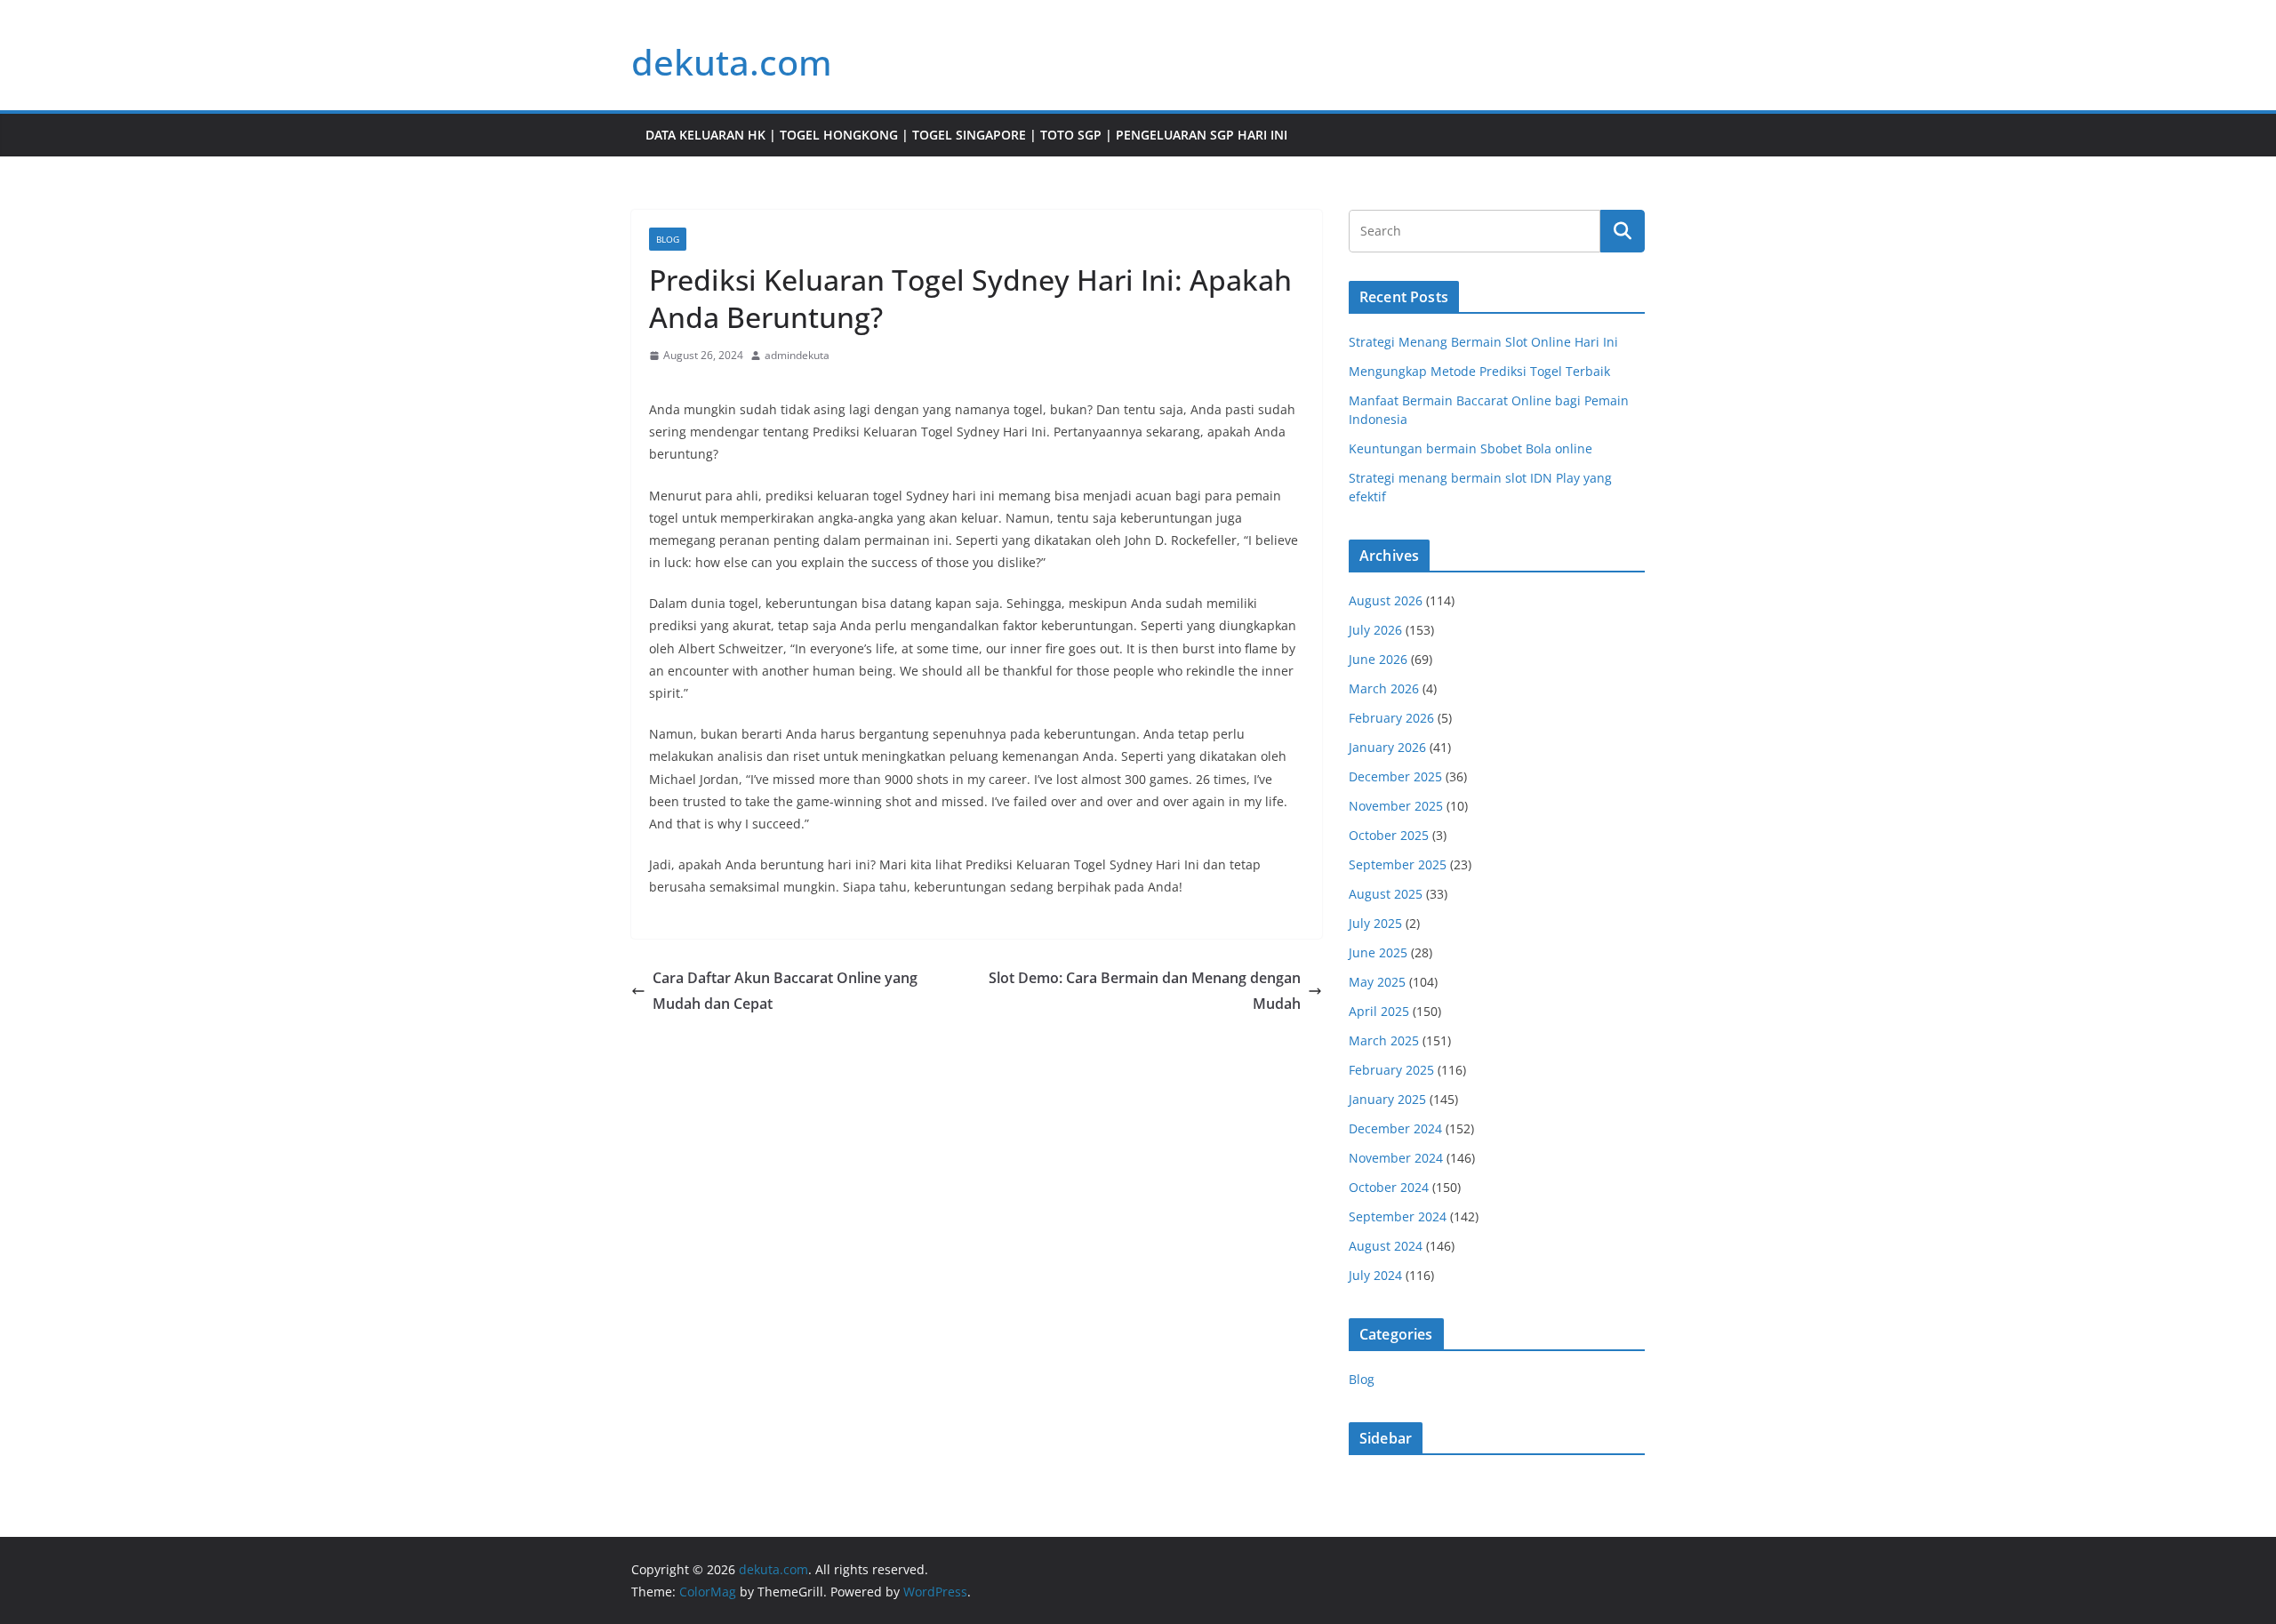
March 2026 (1384, 688)
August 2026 (1386, 600)
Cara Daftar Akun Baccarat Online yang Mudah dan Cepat (785, 991)
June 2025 (1378, 952)
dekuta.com (732, 62)
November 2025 (1396, 806)
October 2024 (1389, 1187)
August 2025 (1386, 894)
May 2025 (1377, 982)
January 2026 (1387, 747)
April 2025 (1379, 1011)
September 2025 (1398, 864)
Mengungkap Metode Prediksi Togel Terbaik (1479, 371)
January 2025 (1387, 1099)
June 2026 (1378, 659)
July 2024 (1375, 1275)
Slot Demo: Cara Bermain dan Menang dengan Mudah (1145, 991)
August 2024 (1386, 1246)
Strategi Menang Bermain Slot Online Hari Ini (1483, 342)
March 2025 (1384, 1040)
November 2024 (1396, 1158)
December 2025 (1395, 776)
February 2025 (1391, 1070)
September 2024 (1398, 1216)
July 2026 (1375, 630)
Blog (668, 239)
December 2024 (1395, 1128)
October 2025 (1389, 835)
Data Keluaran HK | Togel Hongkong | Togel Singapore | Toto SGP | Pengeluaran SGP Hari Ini (966, 135)
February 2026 (1391, 718)
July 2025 (1375, 923)
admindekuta (797, 355)
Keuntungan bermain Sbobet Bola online (1471, 448)
